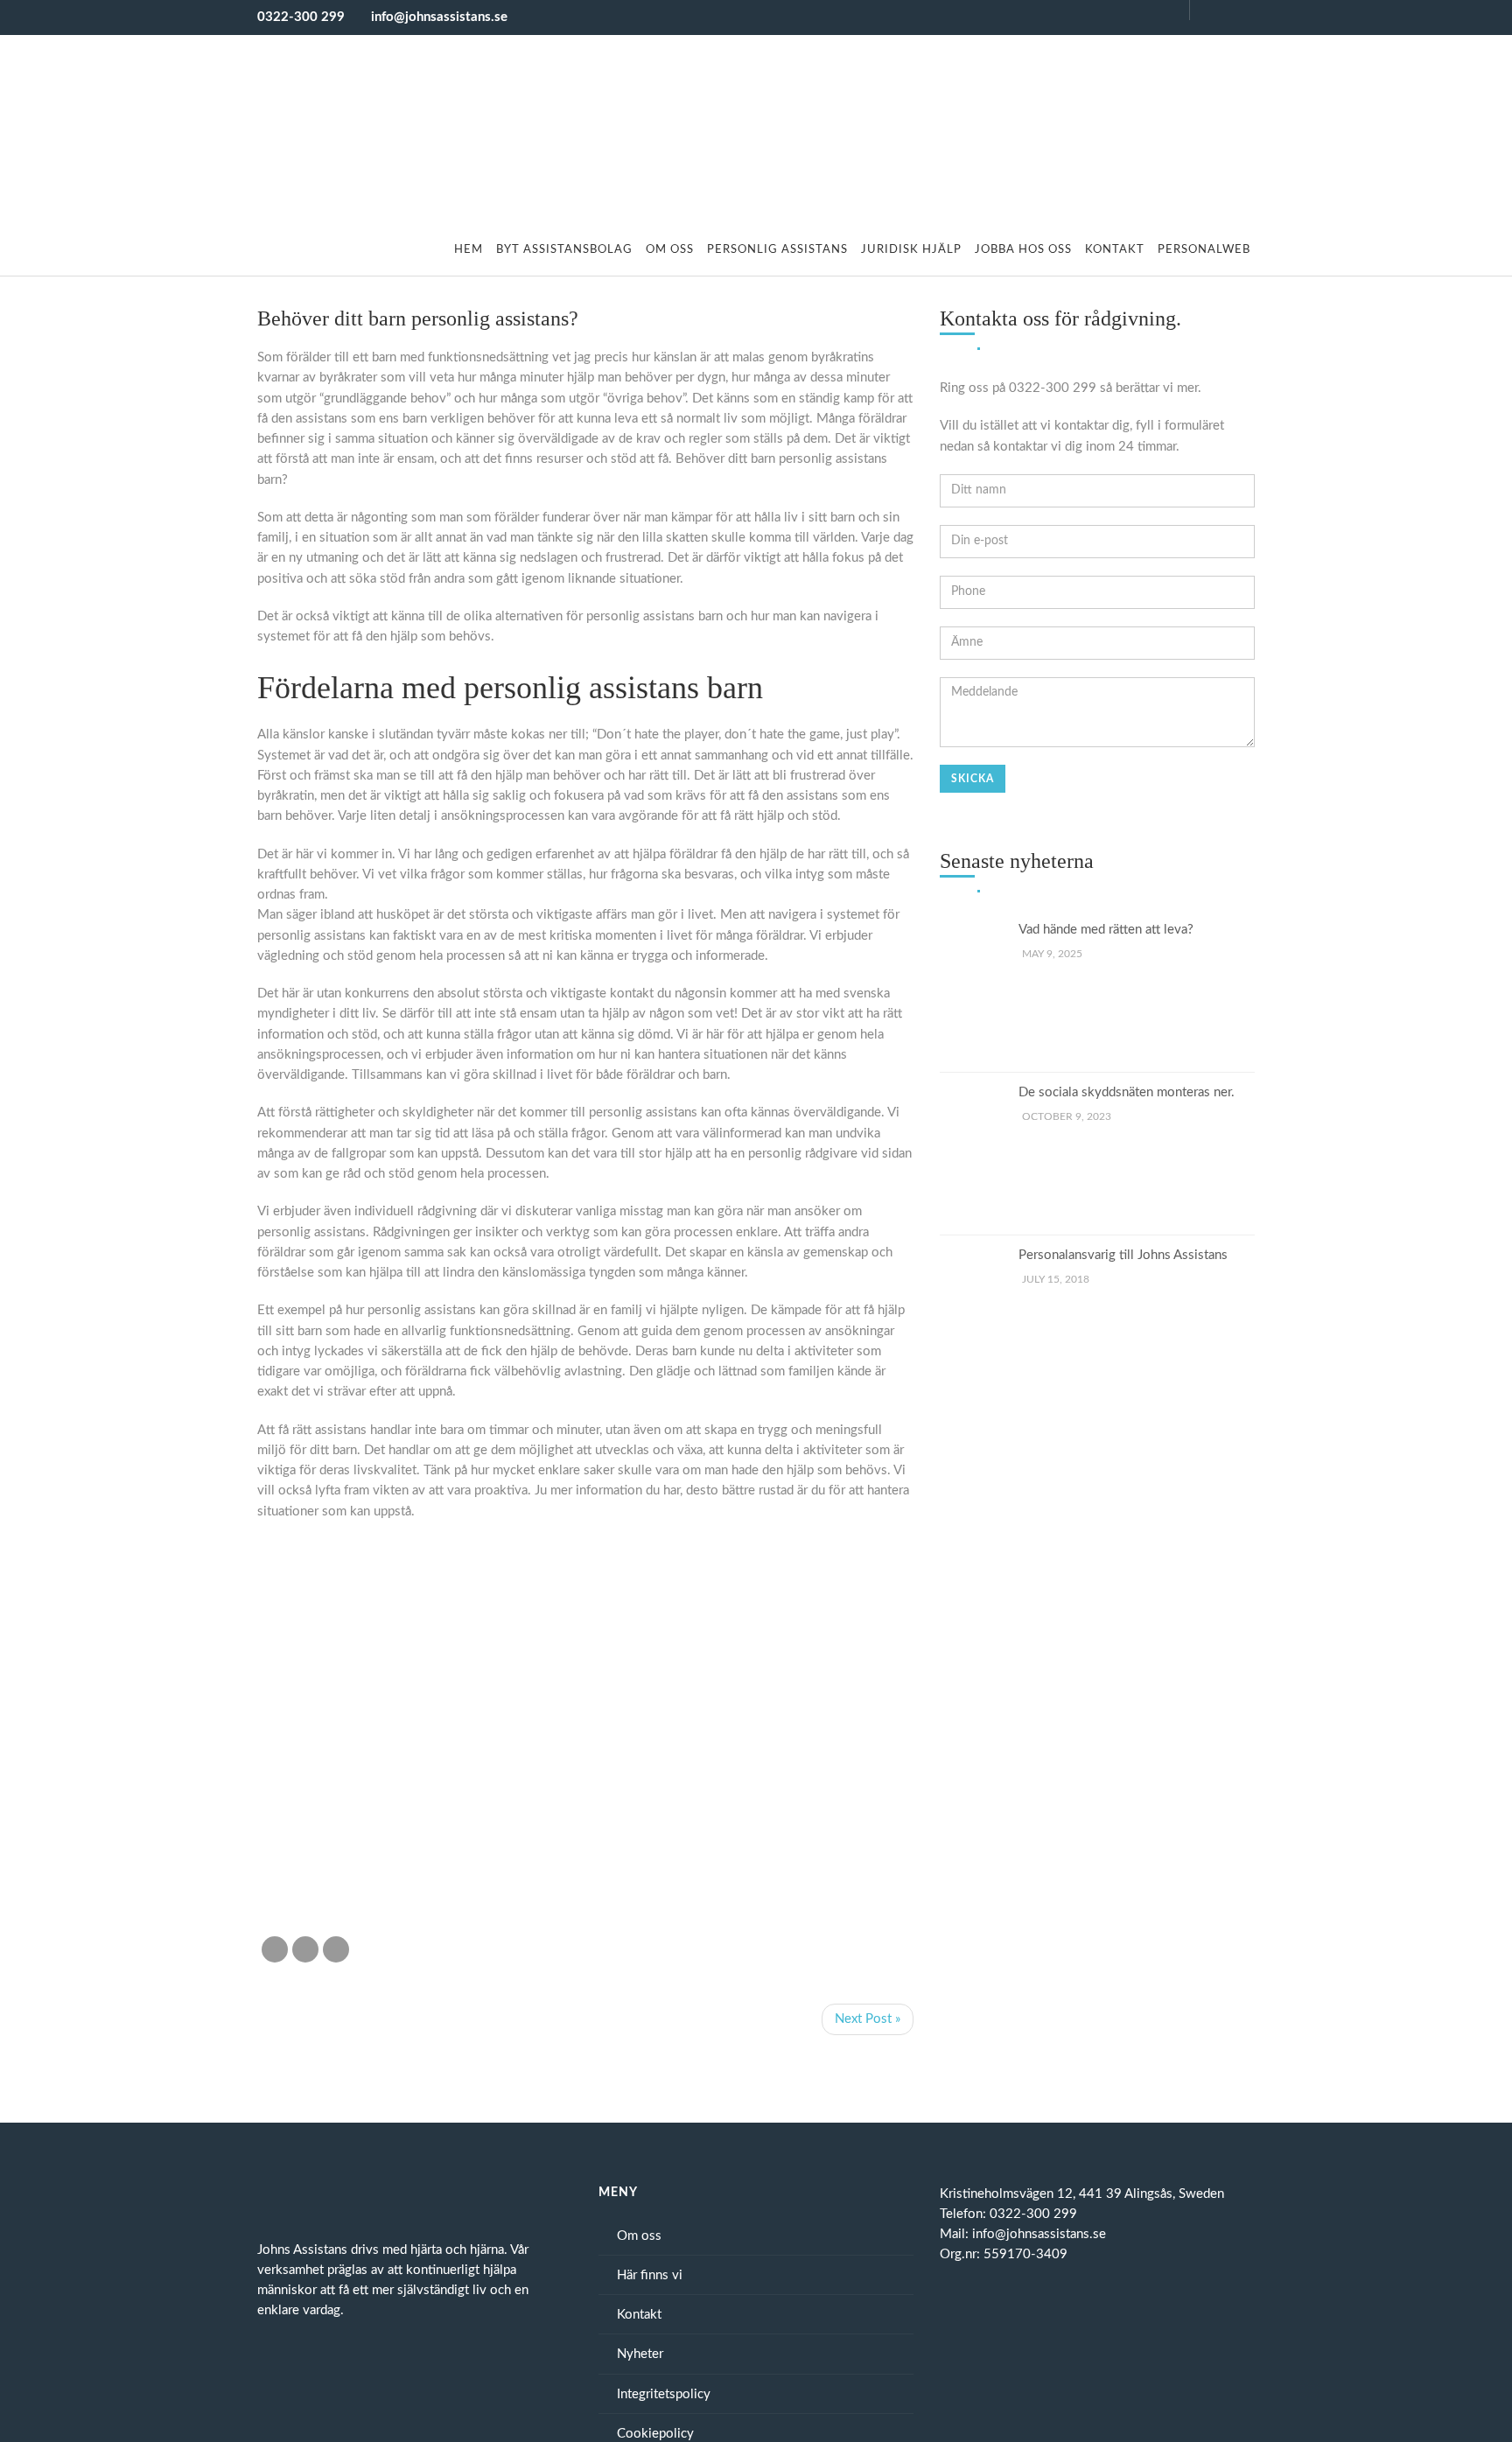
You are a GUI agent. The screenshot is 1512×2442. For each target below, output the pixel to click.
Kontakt (1115, 250)
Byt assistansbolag (564, 250)
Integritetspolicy (664, 2394)
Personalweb (1204, 250)
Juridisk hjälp (911, 250)
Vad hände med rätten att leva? (1106, 930)
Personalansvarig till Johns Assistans (1123, 1255)
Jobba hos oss (1023, 250)
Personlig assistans (777, 250)
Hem (469, 250)
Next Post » (868, 2019)
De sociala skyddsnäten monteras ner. (1127, 1092)
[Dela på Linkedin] (336, 1949)
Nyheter (640, 2354)
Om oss (670, 250)
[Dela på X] (305, 1949)
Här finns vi (650, 2275)
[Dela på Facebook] (275, 1949)
